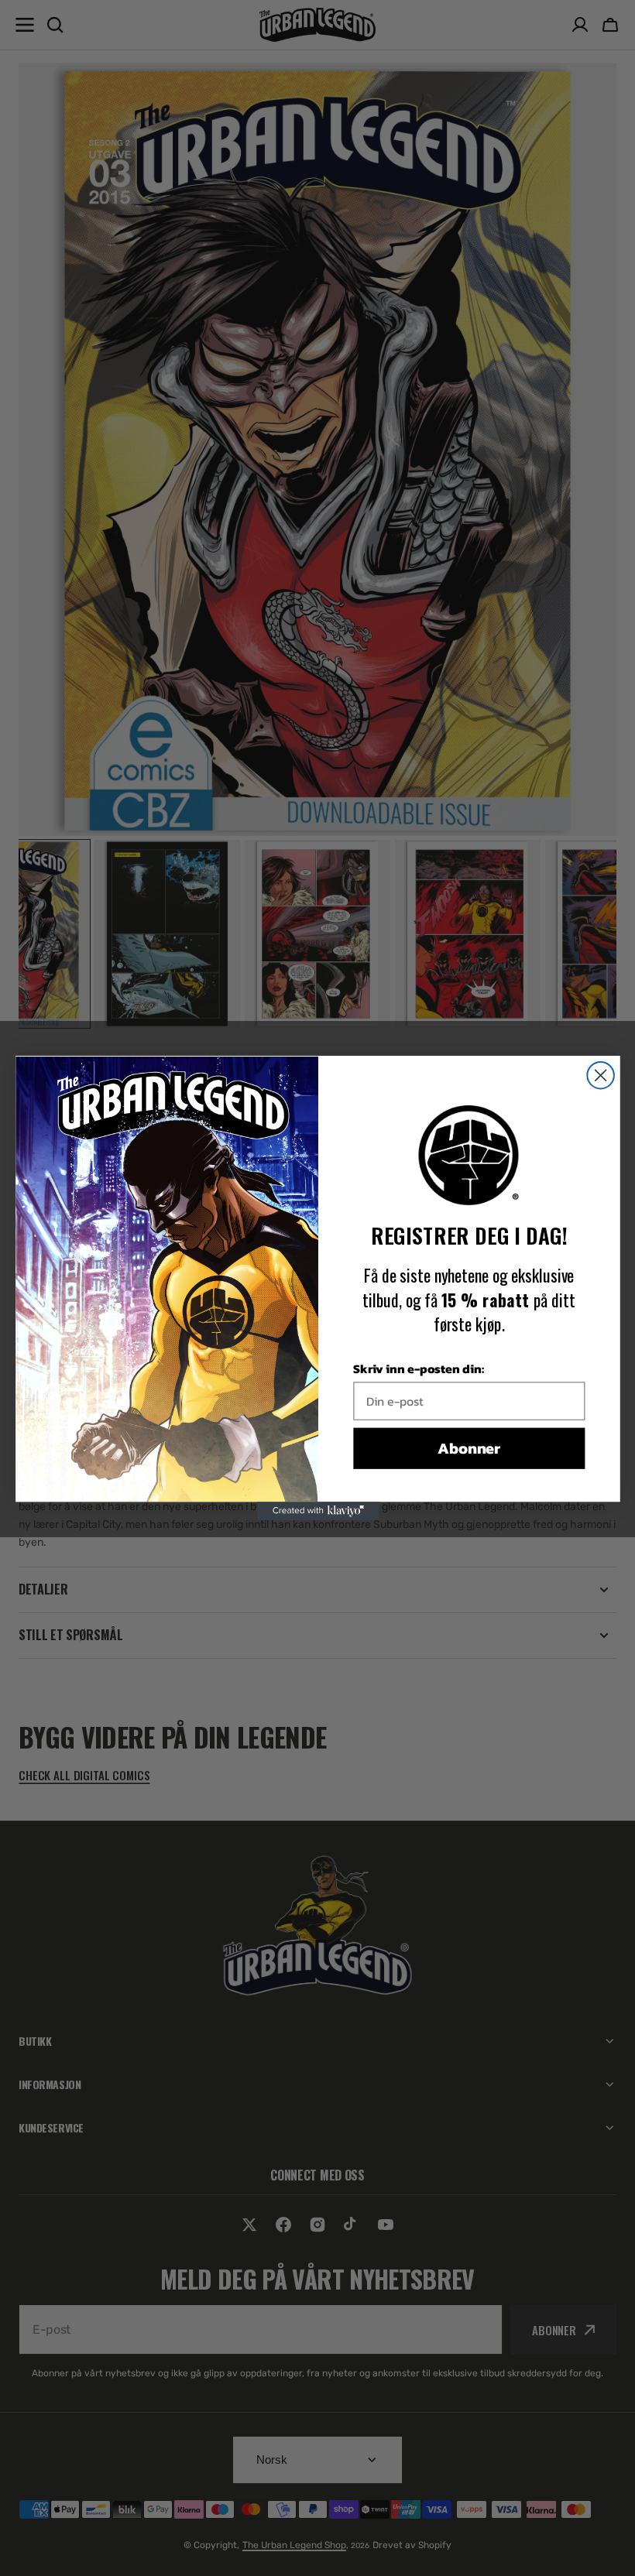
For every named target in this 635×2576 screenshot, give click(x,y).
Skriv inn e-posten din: (418, 1368)
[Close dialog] (601, 1076)
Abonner (469, 1448)
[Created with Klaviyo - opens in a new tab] (317, 1511)
